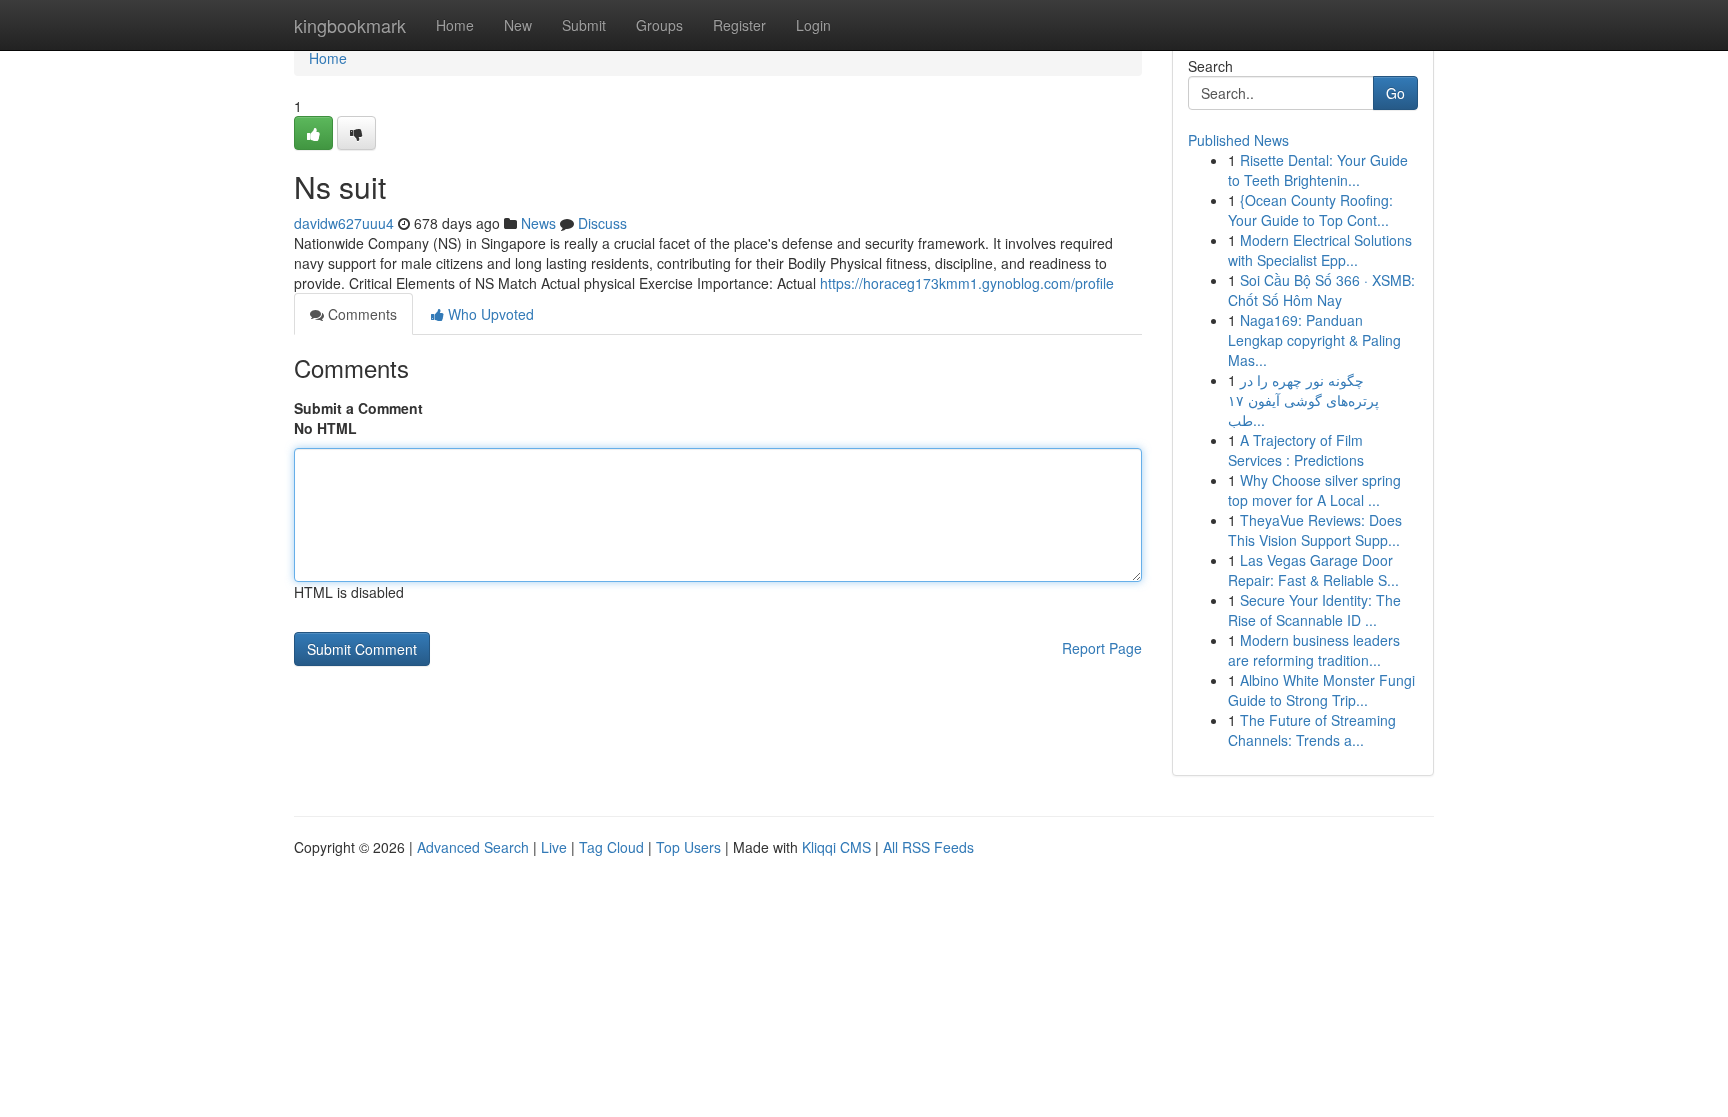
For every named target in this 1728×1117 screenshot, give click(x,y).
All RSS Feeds (928, 847)
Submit (584, 25)
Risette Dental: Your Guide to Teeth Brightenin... (1318, 170)
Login (813, 25)
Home (455, 25)
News (538, 223)
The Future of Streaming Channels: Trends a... (1312, 730)
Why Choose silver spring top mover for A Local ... (1314, 490)
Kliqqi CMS (836, 847)
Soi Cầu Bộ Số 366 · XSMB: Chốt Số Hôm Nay (1321, 290)
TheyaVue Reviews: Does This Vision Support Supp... (1315, 530)
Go (1395, 93)
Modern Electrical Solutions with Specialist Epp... (1320, 250)
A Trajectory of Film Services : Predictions (1296, 450)
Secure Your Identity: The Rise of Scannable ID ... (1314, 610)
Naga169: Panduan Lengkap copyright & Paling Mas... (1314, 340)
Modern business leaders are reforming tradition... (1314, 650)
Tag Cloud (611, 847)
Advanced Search (473, 847)
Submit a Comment (358, 408)
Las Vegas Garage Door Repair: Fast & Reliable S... (1313, 570)
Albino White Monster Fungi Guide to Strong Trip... (1321, 690)
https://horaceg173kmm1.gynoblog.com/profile (967, 283)
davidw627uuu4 (344, 223)
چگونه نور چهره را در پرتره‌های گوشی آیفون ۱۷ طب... (1303, 400)
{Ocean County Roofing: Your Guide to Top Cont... (1310, 210)
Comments (360, 314)
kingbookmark (350, 25)
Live (554, 847)
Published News (1238, 140)
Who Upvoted (489, 314)
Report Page (1102, 648)
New (518, 25)
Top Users (688, 847)
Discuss (602, 223)
